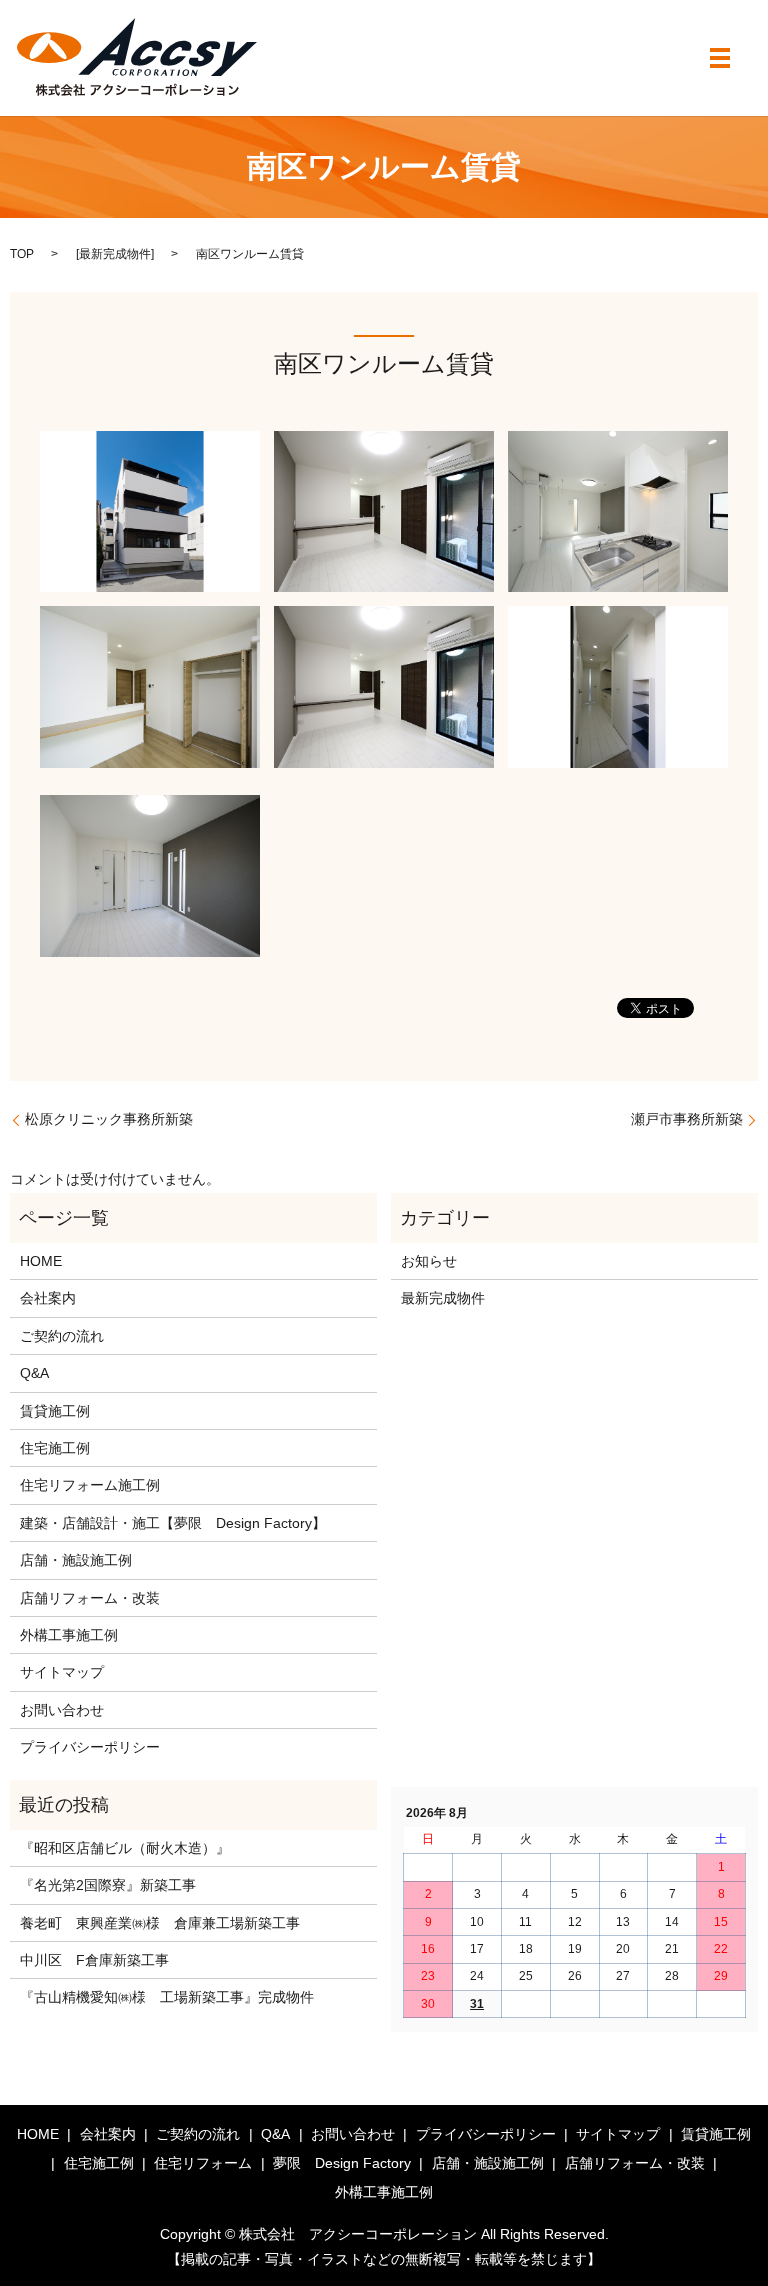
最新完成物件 (115, 254)
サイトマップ (62, 1672)
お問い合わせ (62, 1710)
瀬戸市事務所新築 (687, 1119)
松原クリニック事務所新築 (109, 1119)
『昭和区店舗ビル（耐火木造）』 (125, 1848)
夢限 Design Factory (342, 2163)
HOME (41, 1261)
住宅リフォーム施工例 (90, 1485)
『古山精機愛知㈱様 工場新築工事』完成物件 (167, 1997)
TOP (22, 254)
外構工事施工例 (69, 1635)
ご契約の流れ (62, 1336)
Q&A (34, 1373)
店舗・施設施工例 (76, 1560)
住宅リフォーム (203, 2163)
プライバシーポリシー (90, 1747)
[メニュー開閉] (720, 58)
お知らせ (429, 1261)
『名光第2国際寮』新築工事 (108, 1885)
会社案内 (48, 1298)
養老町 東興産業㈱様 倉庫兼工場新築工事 (160, 1923)
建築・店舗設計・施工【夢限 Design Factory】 (173, 1523)
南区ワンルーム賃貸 (384, 363)
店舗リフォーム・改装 (90, 1598)
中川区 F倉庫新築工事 (94, 1960)
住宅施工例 (55, 1448)
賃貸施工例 (55, 1411)
